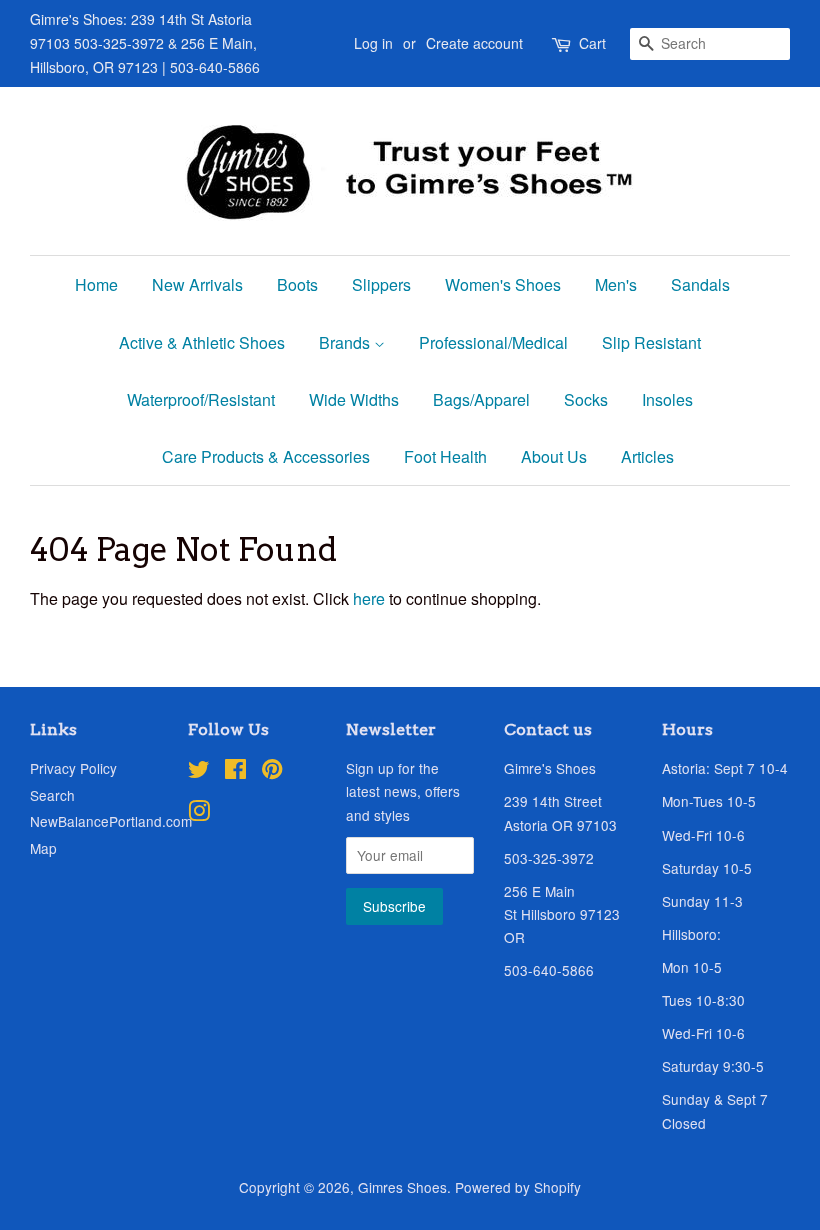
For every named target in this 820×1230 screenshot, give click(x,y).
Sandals (700, 284)
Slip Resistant (651, 342)
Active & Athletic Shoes (202, 342)
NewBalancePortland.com (111, 821)
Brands (346, 342)
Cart (592, 43)
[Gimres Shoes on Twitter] (199, 772)
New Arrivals (197, 284)
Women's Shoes (503, 284)
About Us (554, 456)
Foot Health (445, 456)
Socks (586, 399)
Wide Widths (354, 399)
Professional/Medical (493, 342)
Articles (647, 456)
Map (43, 848)
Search (52, 795)
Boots (297, 284)
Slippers (381, 284)
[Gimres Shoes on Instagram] (199, 814)
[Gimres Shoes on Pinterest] (272, 772)
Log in (373, 43)
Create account (474, 43)
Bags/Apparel (481, 399)
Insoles (667, 399)
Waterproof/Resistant (201, 399)
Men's (616, 284)
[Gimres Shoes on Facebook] (235, 772)
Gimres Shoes (402, 1187)
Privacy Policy (73, 768)
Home (96, 284)
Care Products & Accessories (266, 456)
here (369, 598)
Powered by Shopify (518, 1187)
